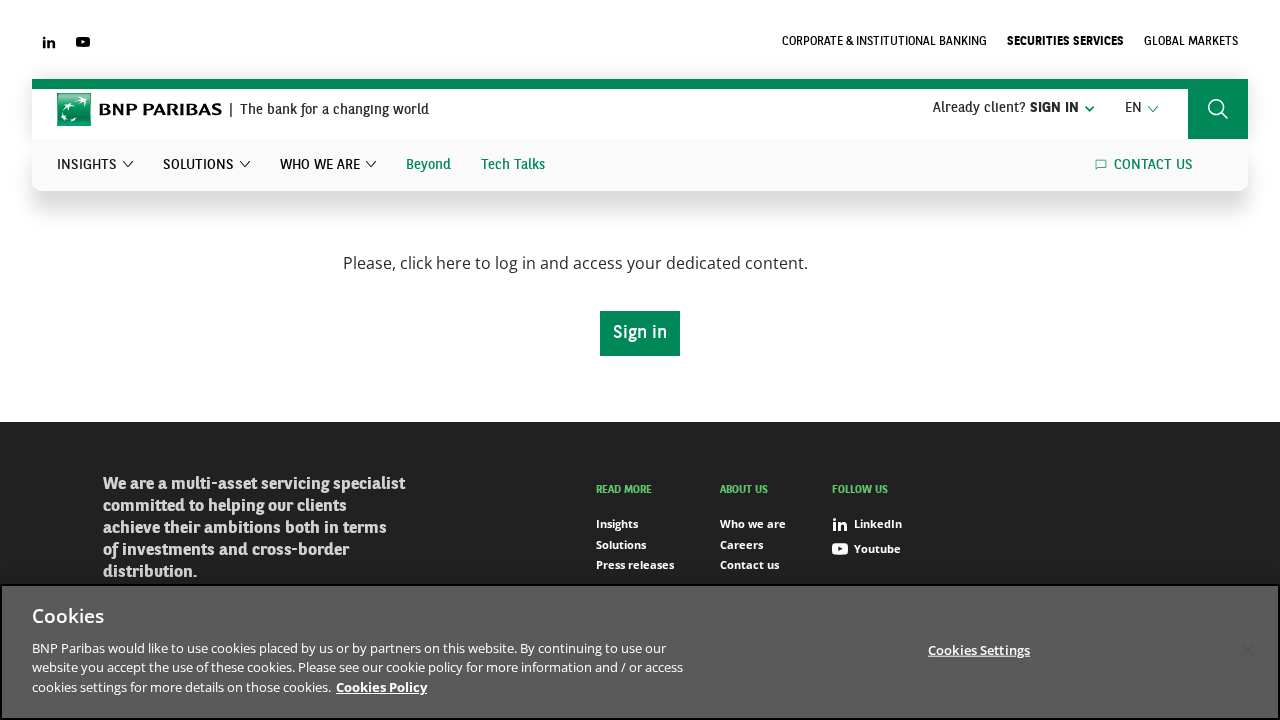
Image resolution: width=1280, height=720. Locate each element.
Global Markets (1191, 42)
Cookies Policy (381, 686)
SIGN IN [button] (1006, 108)
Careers (741, 544)
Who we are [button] (320, 165)
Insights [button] (87, 165)
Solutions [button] (198, 165)
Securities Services (1065, 42)
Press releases (635, 564)
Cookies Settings (979, 649)
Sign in (640, 333)
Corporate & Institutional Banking (884, 42)
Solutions (621, 544)
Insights (617, 523)
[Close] (1248, 649)
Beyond (428, 165)
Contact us (1153, 165)
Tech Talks (513, 165)
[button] (1141, 109)
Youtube (877, 548)
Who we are (753, 523)
